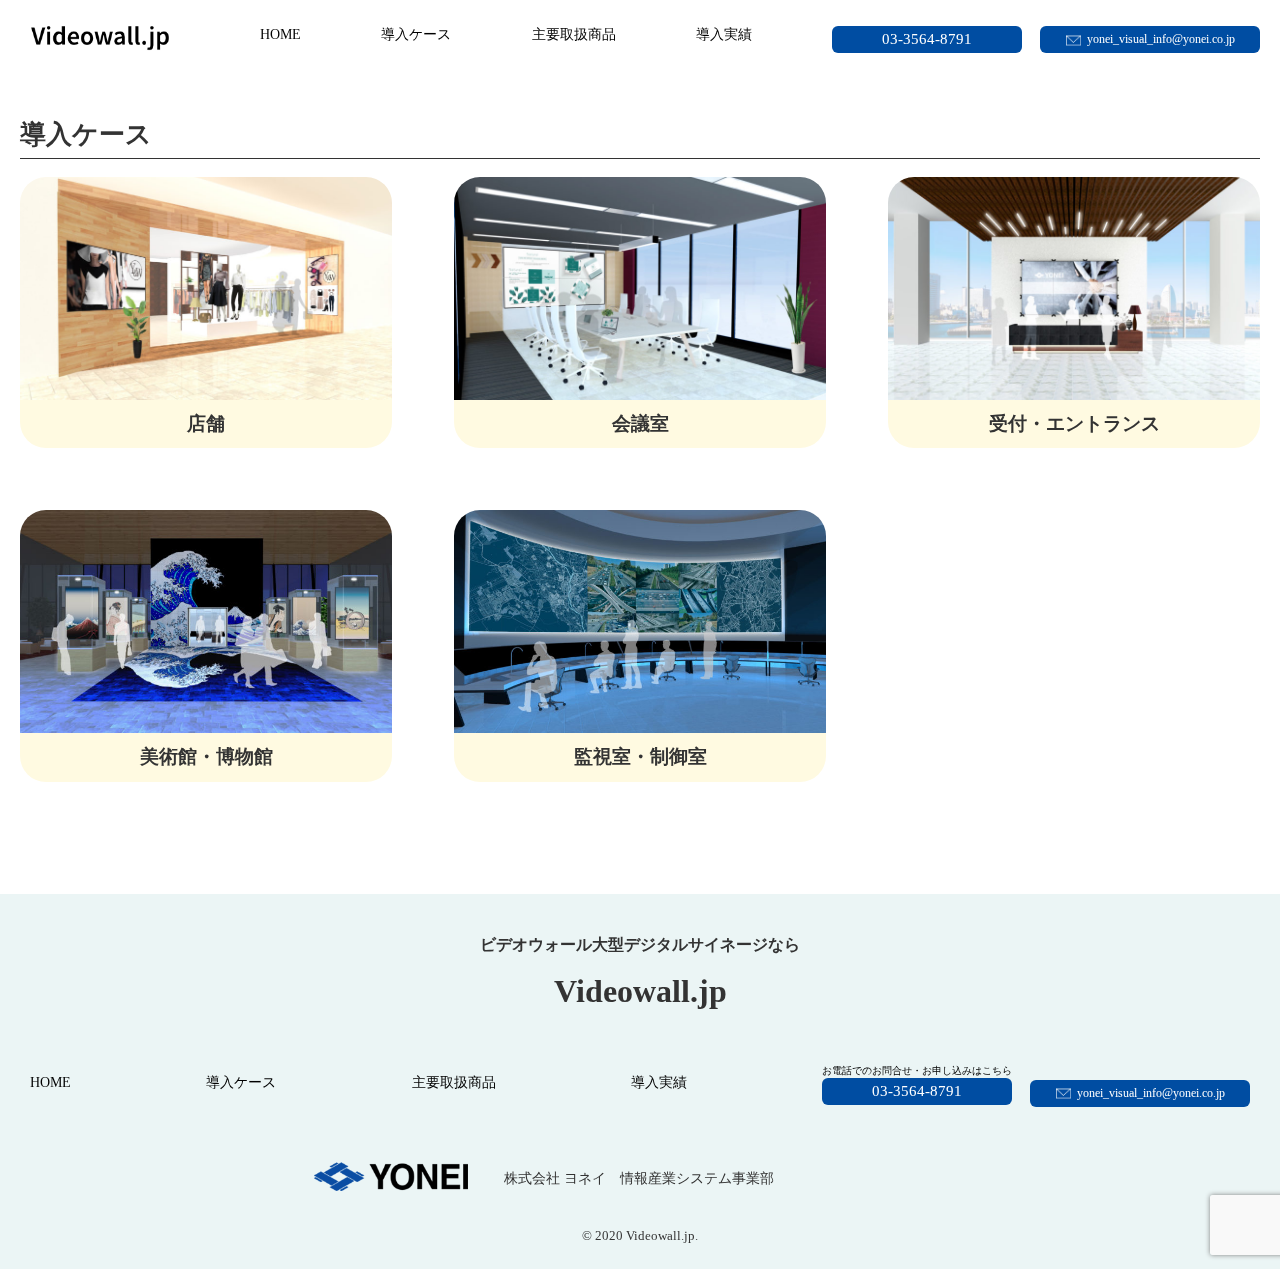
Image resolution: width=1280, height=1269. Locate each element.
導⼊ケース (416, 34)
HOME (280, 34)
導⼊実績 (724, 34)
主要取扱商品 (574, 34)
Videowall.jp (660, 1236)
